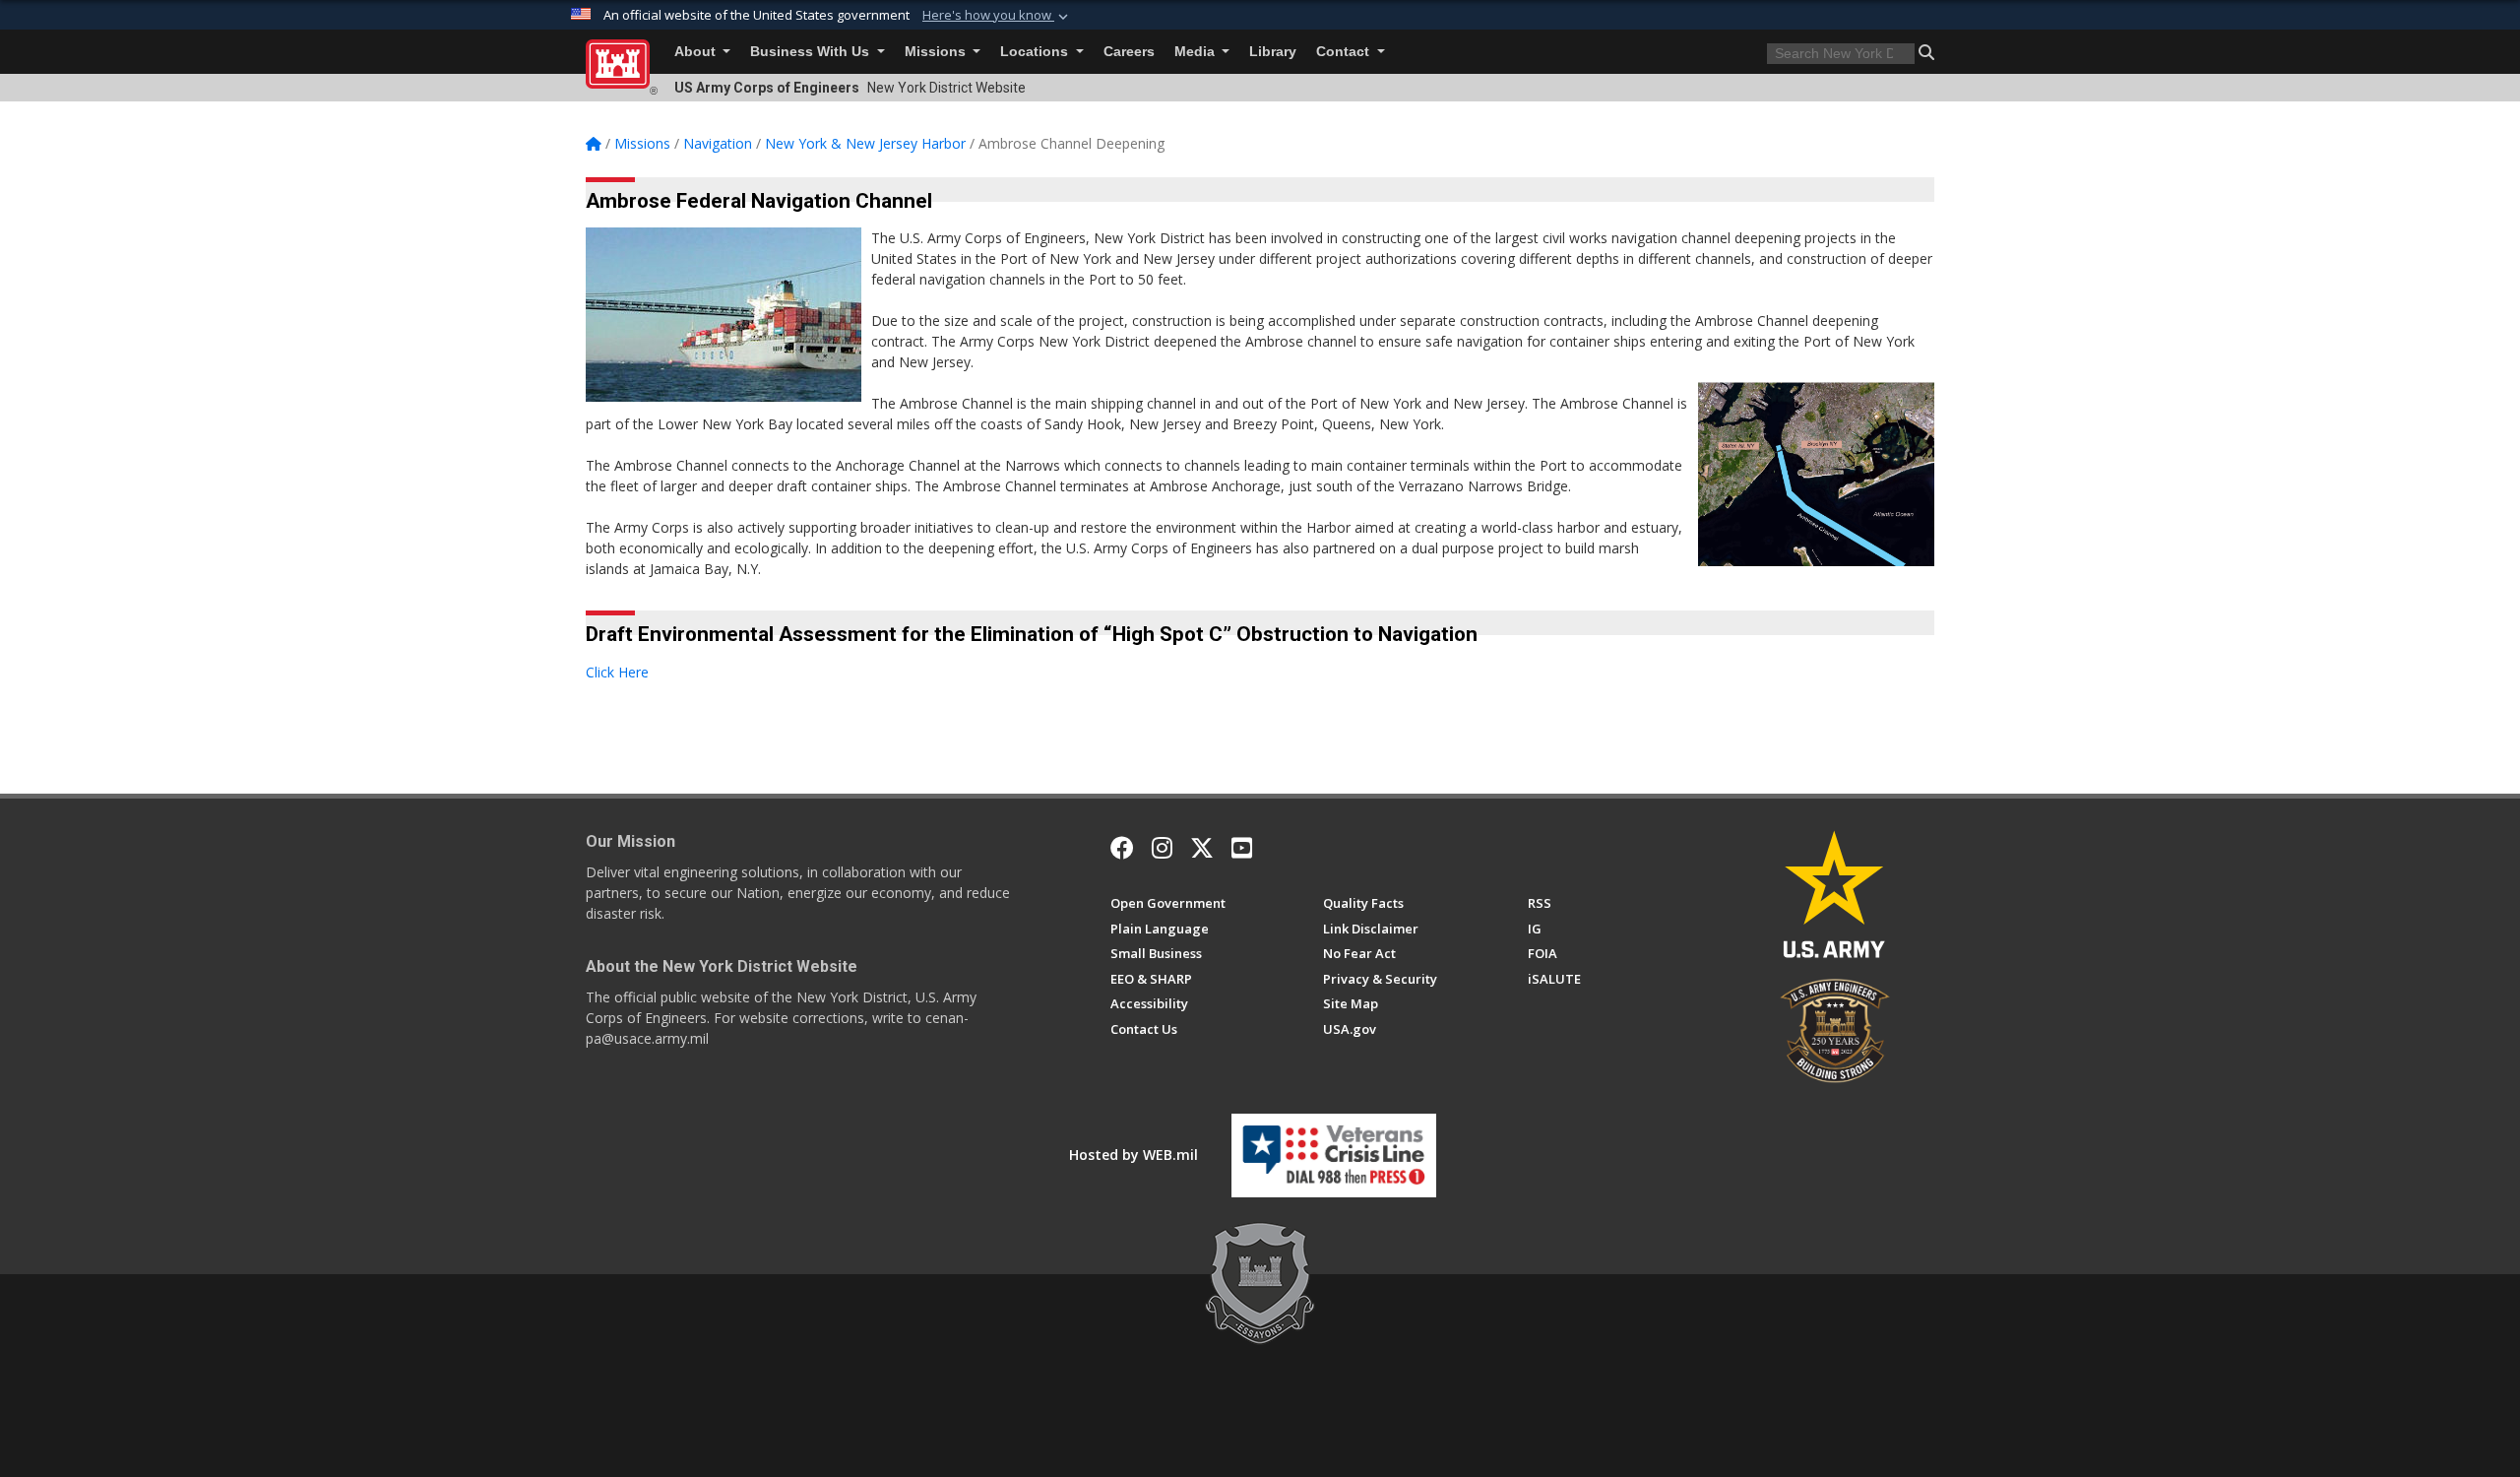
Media (1197, 52)
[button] (997, 16)
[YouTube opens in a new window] (1242, 848)
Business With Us (812, 52)
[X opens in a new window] (1202, 848)
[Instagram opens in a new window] (1162, 848)
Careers (1129, 52)
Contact (1345, 52)
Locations (1036, 52)
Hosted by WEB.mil (1134, 1155)
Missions (937, 52)
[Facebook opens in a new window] (1122, 848)
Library (1273, 52)
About (697, 52)
